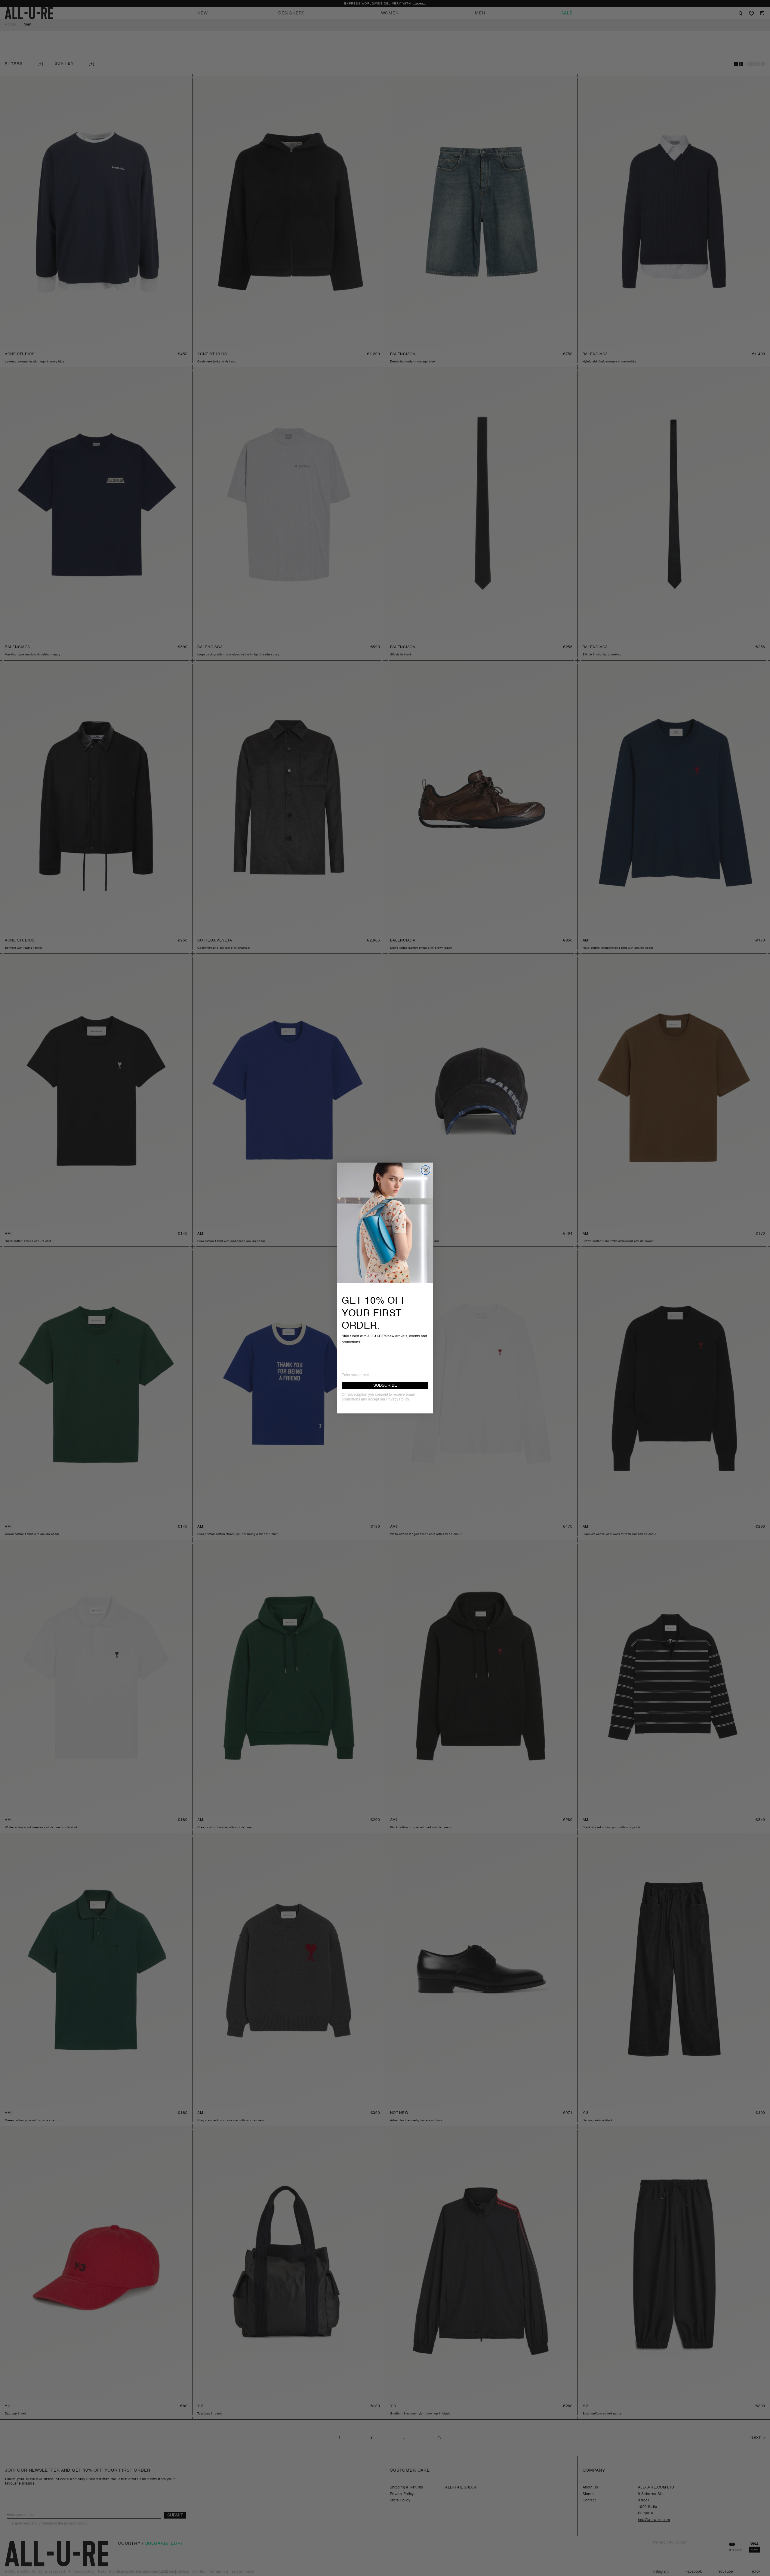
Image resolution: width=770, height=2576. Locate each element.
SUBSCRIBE (385, 1385)
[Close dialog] (426, 1170)
